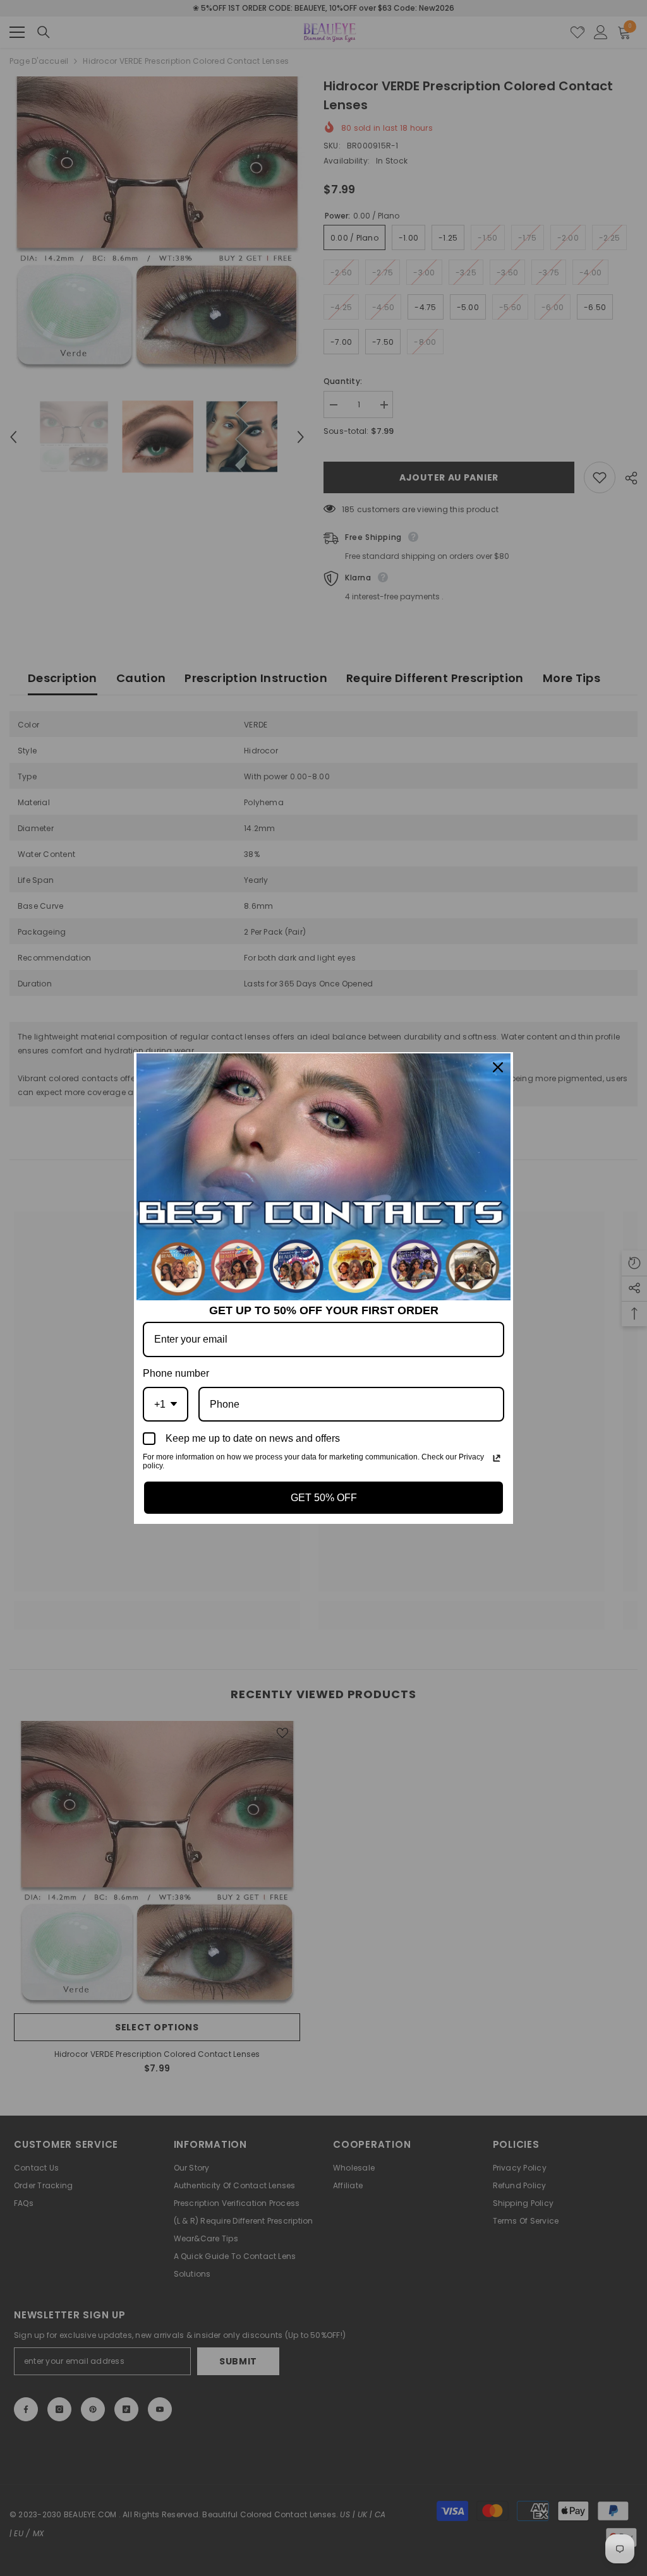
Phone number (176, 1373)
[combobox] (166, 1404)
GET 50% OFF (324, 1498)
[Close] (498, 1067)
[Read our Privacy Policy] (497, 1458)
